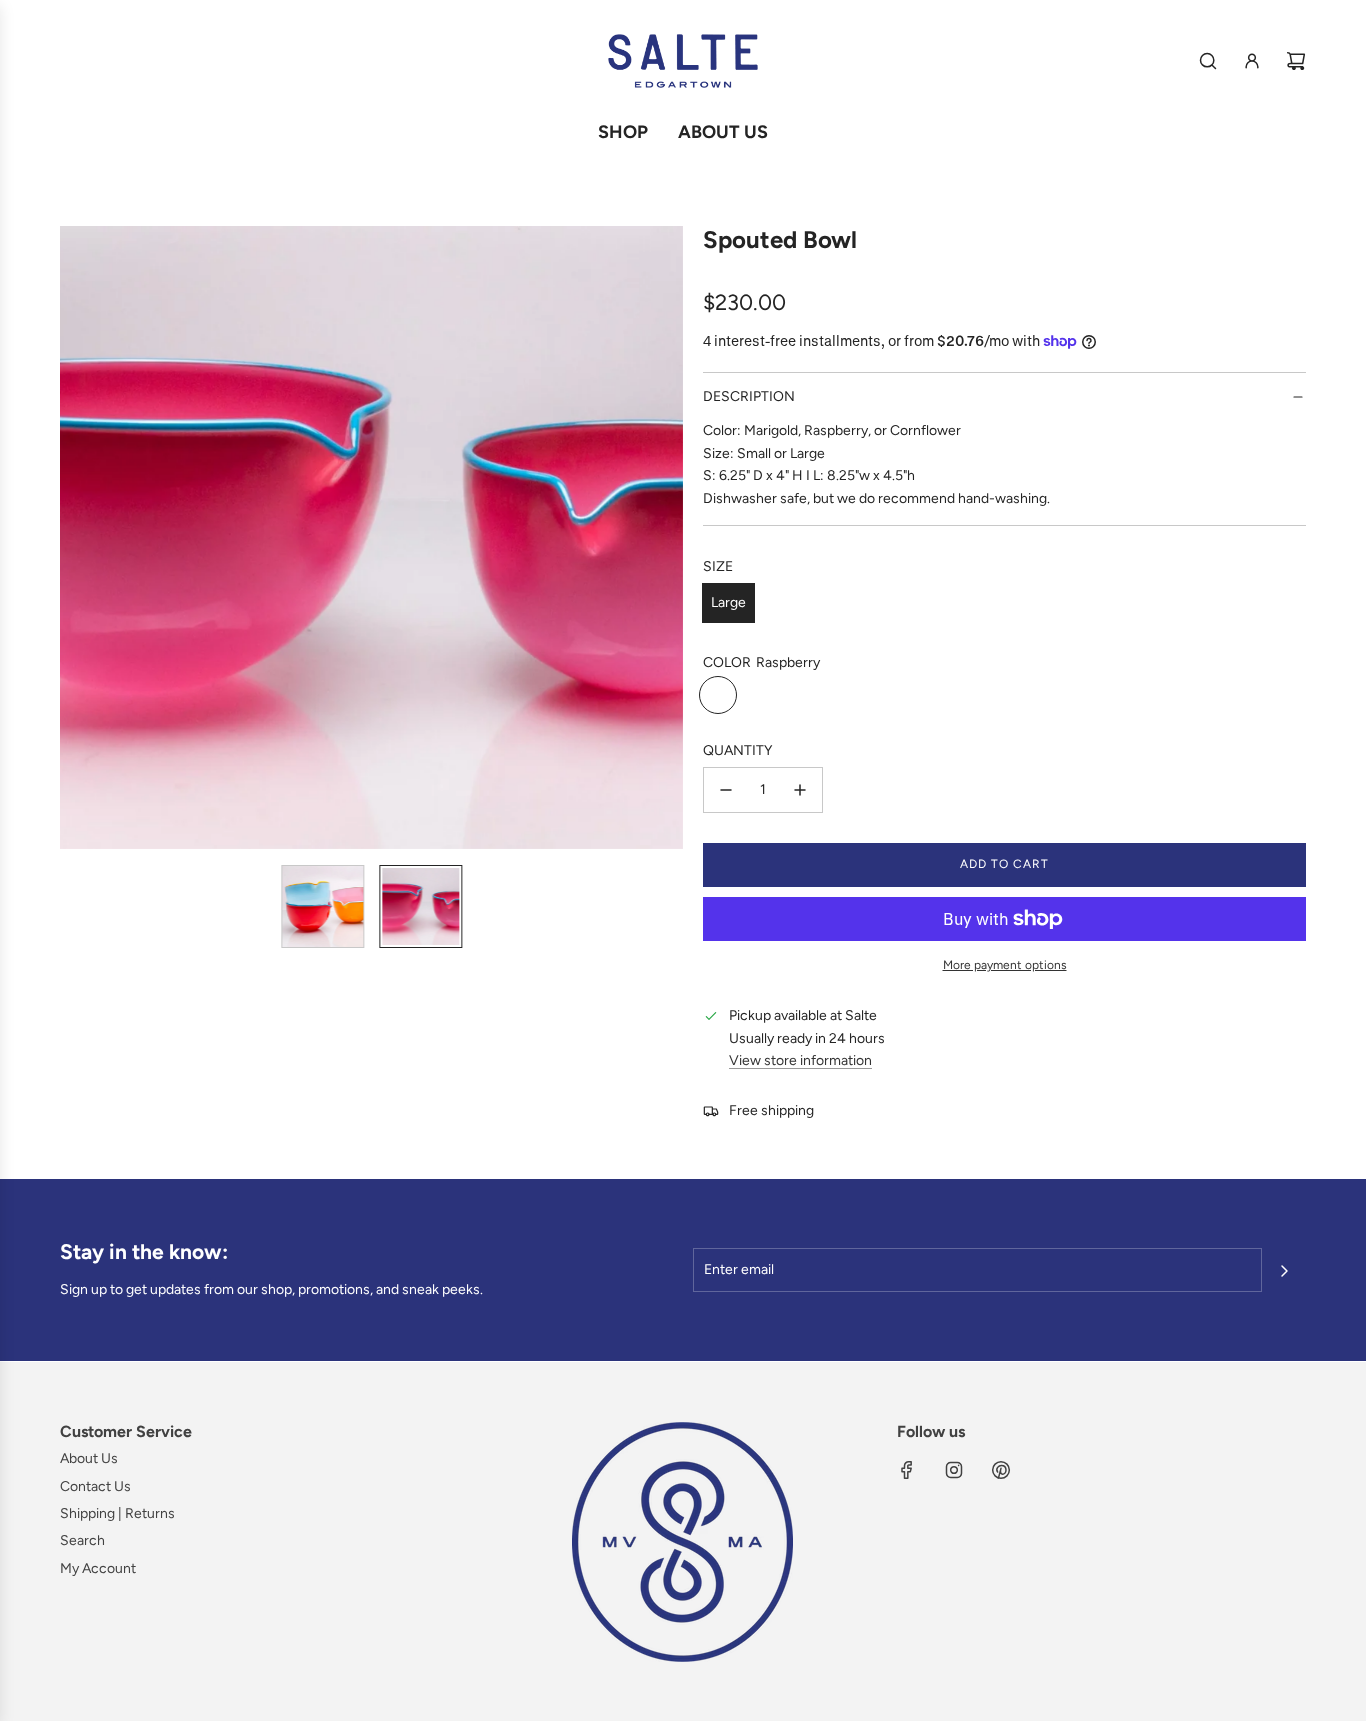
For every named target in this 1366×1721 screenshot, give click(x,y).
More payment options (1005, 965)
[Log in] (1252, 61)
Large (728, 602)
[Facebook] (907, 1470)
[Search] (1208, 61)
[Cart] (1296, 61)
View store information (800, 1060)
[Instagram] (954, 1470)
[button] (76, 538)
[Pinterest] (1001, 1470)
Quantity (737, 750)
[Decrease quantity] (726, 790)
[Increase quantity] (800, 790)
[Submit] (1284, 1271)
